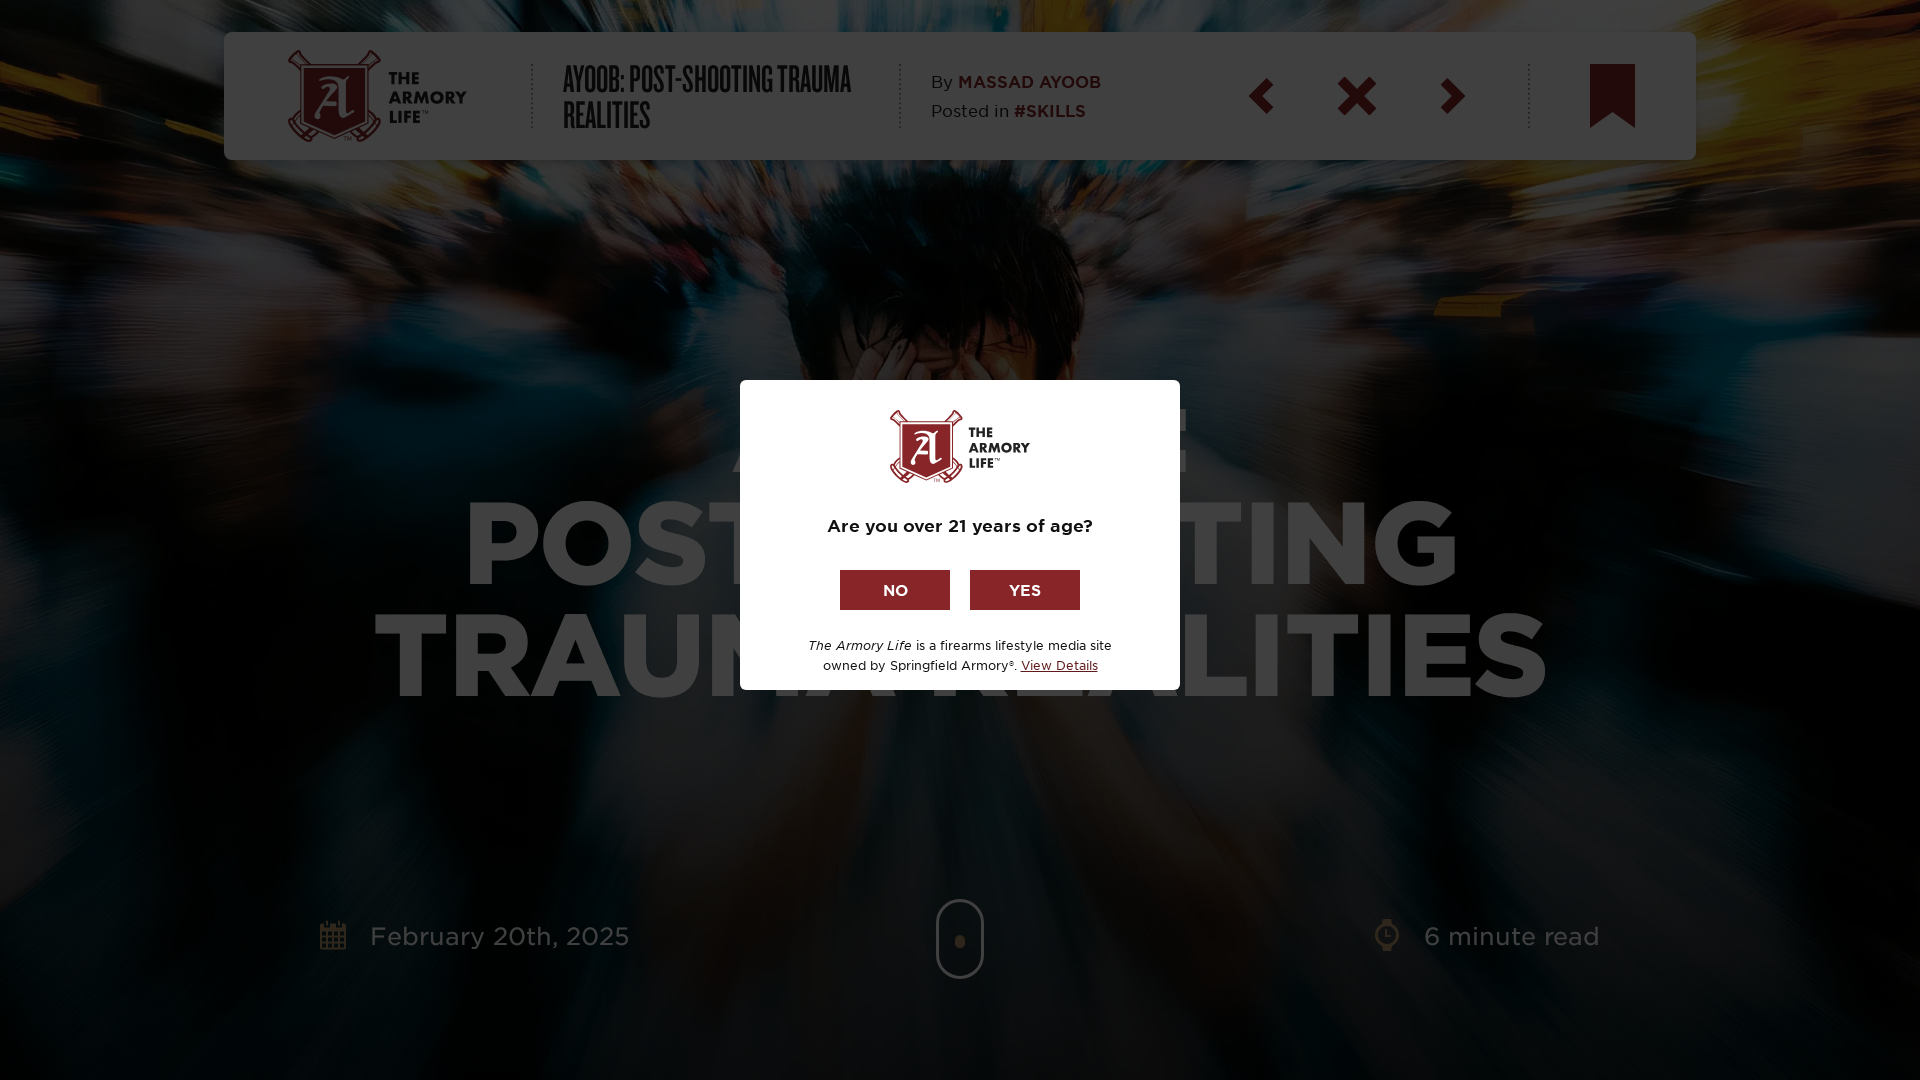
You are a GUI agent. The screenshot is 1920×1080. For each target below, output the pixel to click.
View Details (1059, 665)
